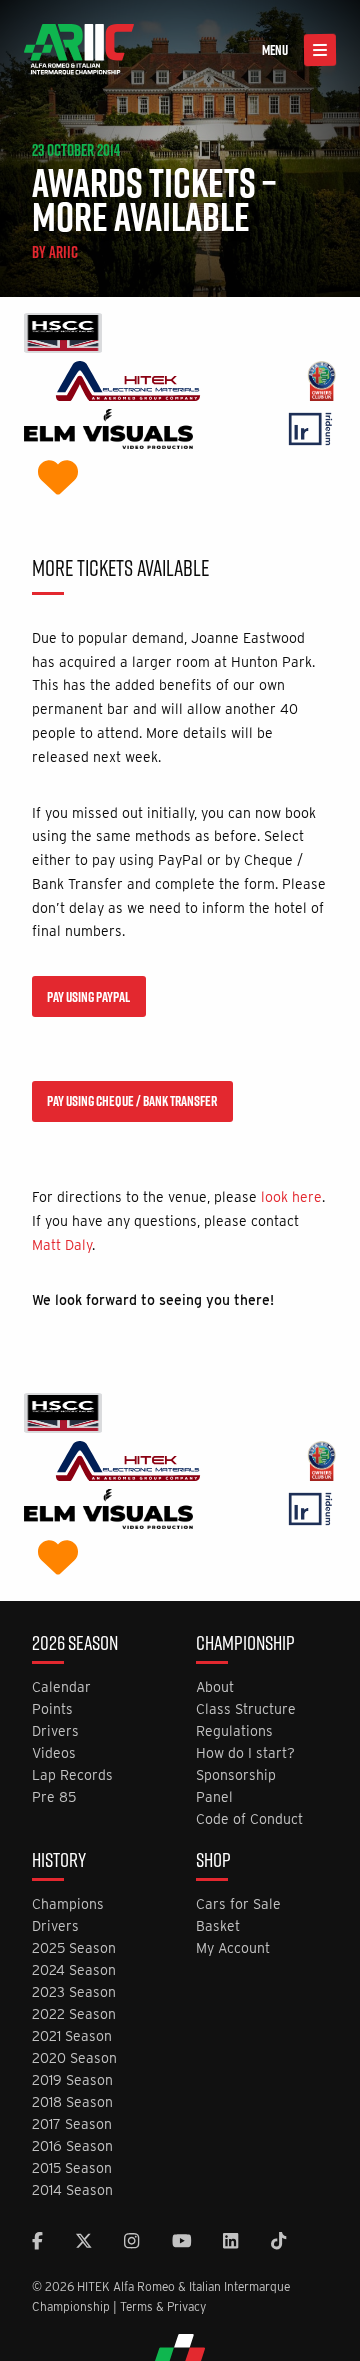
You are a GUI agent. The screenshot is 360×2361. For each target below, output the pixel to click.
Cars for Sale (238, 1904)
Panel (214, 1797)
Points (52, 1709)
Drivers (55, 1731)
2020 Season (74, 2058)
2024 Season (74, 1970)
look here (291, 1197)
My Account (233, 1948)
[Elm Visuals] (108, 431)
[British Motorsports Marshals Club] (58, 479)
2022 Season (74, 2014)
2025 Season (74, 1948)
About (215, 1687)
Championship (245, 1645)
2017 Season (72, 2124)
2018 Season (72, 2102)
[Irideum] (310, 431)
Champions (68, 1904)
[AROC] (321, 383)
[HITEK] (128, 383)
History (59, 1862)
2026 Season (75, 1645)
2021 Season (72, 2036)
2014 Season (72, 2190)
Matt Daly (62, 1245)
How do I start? (245, 1753)
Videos (54, 1753)
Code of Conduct (249, 1819)
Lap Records (72, 1775)
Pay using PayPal (88, 997)
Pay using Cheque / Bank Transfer (132, 1101)
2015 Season (72, 2168)
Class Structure (246, 1709)
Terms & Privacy (163, 2306)
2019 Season (72, 2080)
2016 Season (72, 2146)
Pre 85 (54, 1797)
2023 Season (74, 1992)
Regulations (234, 1731)
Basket (218, 1926)
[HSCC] (63, 335)
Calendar (61, 1687)
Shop (213, 1862)
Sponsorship (236, 1775)
